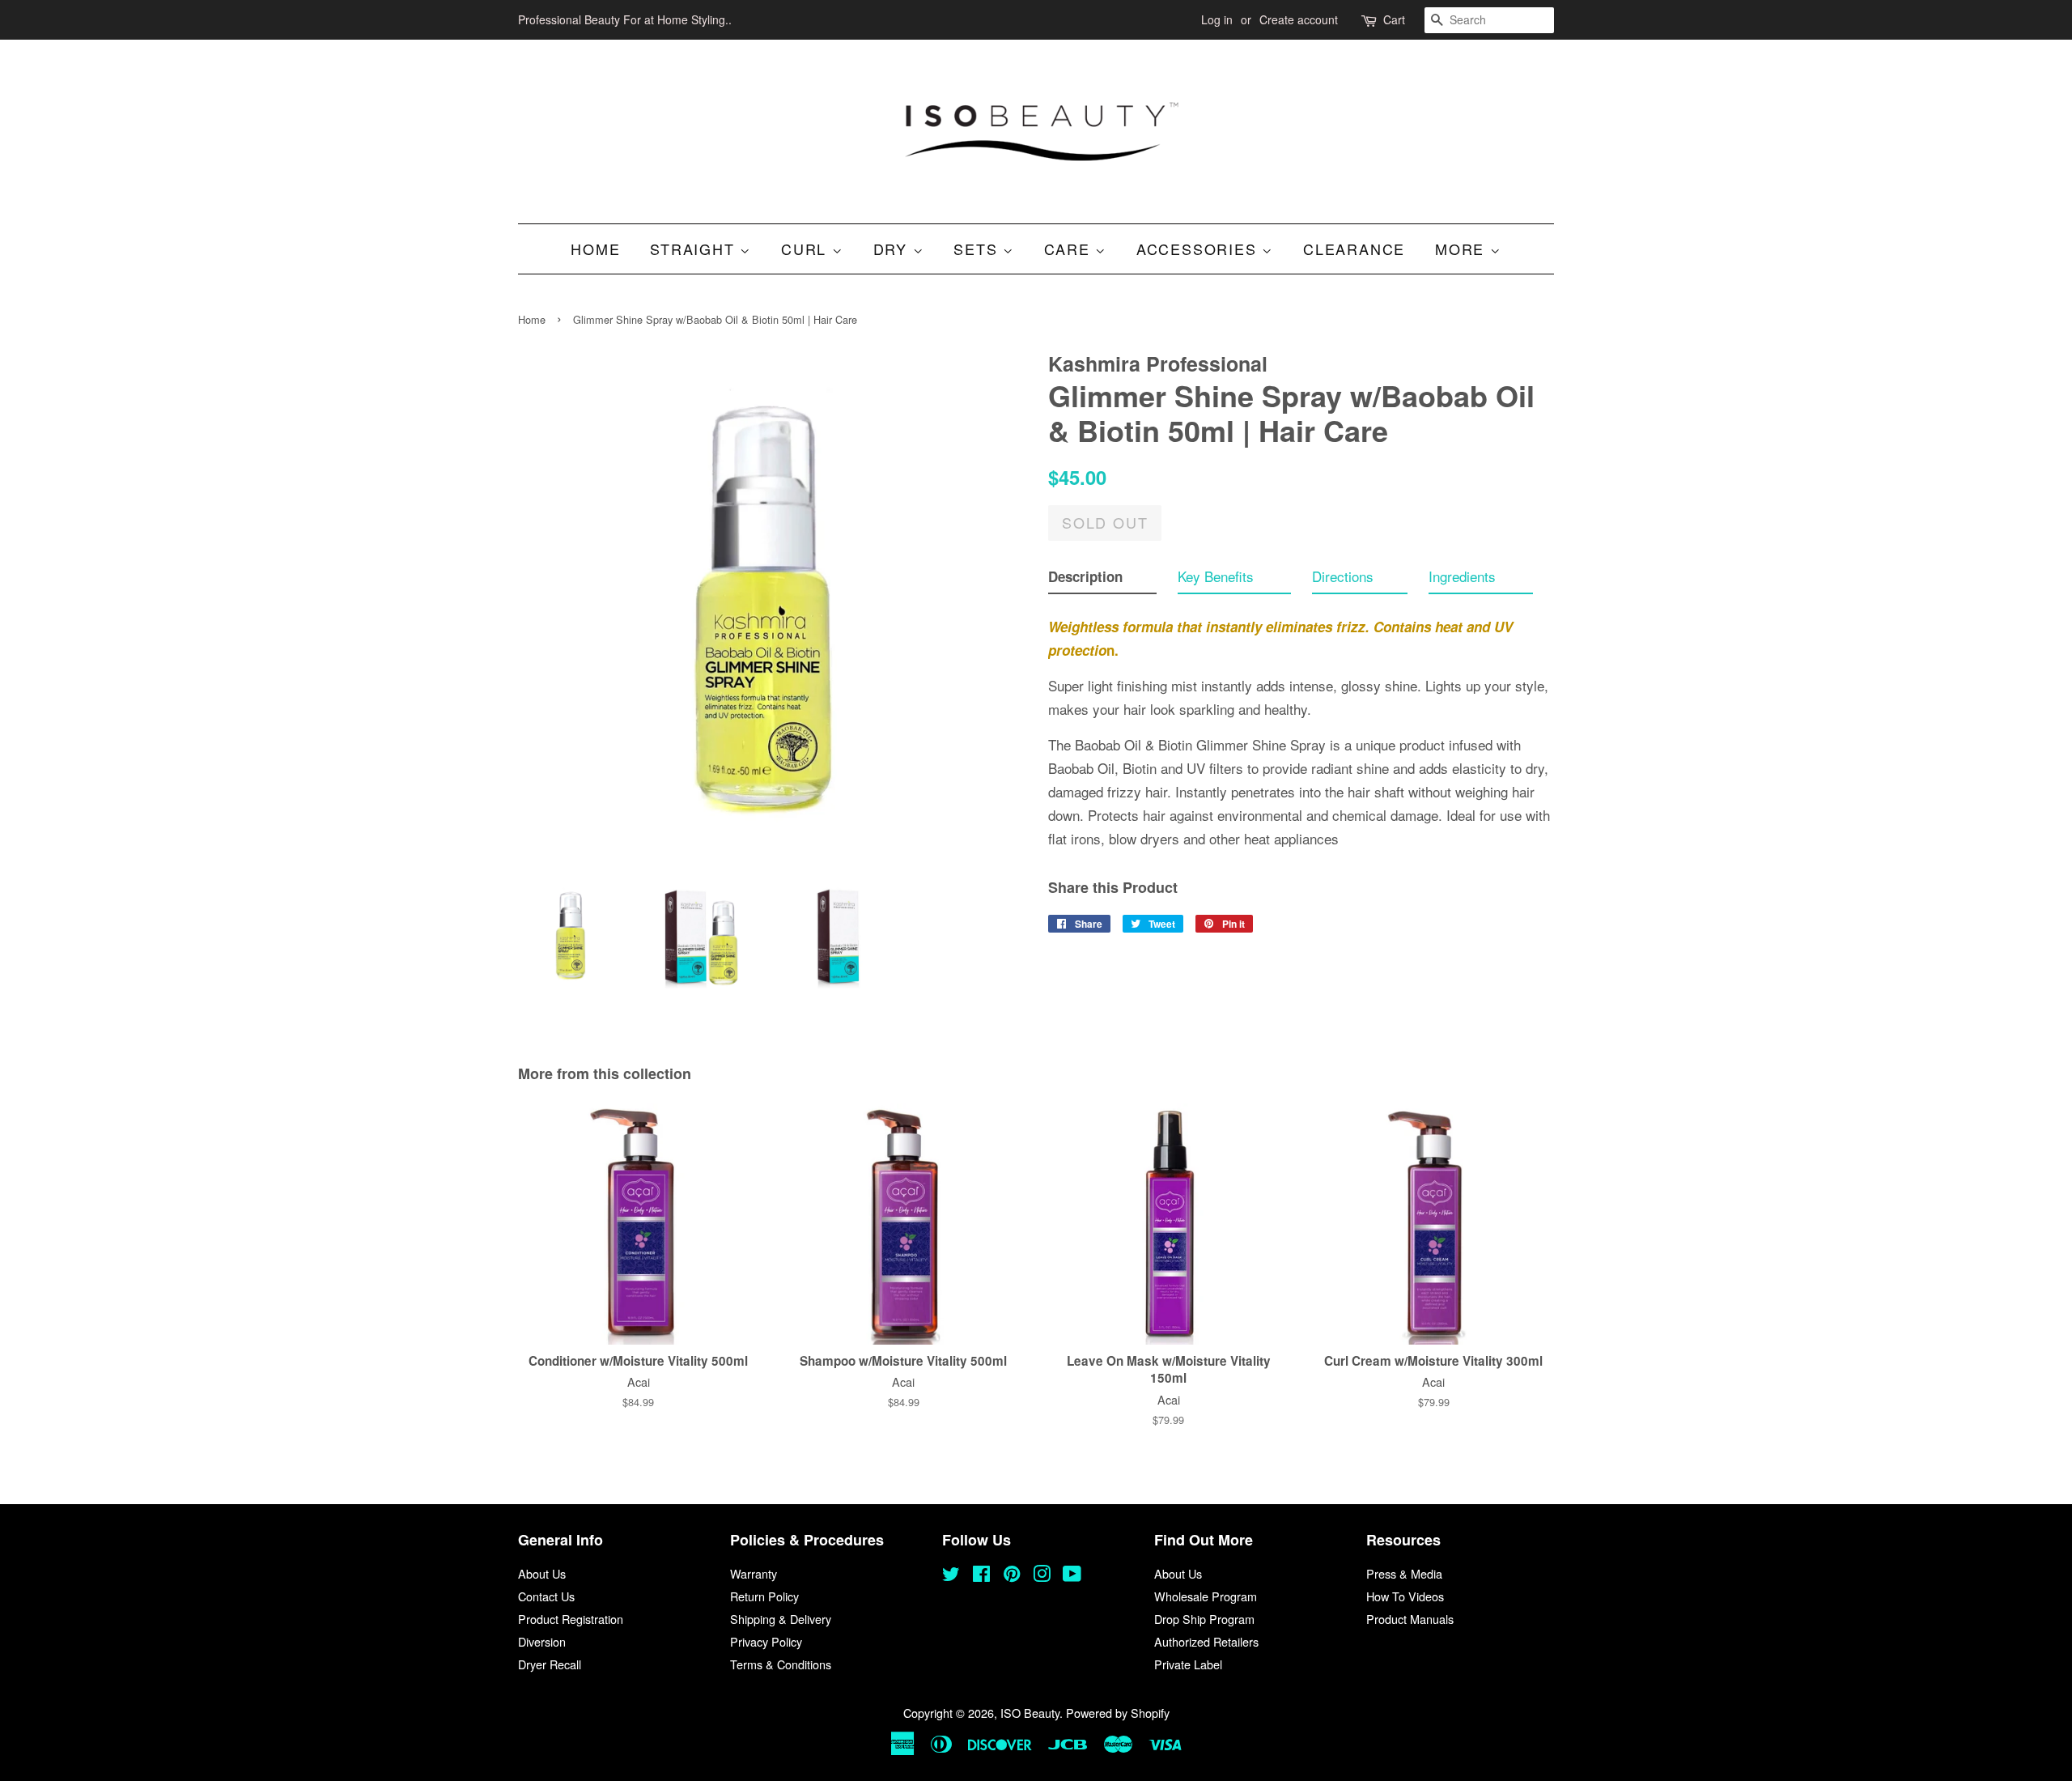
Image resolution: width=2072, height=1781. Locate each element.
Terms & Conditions (781, 1664)
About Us (542, 1573)
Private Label (1188, 1664)
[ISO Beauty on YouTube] (1072, 1576)
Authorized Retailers (1206, 1641)
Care (1070, 249)
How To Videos (1405, 1596)
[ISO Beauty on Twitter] (951, 1576)
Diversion (542, 1641)
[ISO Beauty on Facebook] (981, 1576)
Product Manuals (1410, 1619)
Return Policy (764, 1596)
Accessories (1199, 249)
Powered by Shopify (1118, 1713)
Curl (807, 249)
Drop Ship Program (1204, 1619)
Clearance (1354, 249)
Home (595, 249)
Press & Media (1404, 1573)
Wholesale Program (1206, 1596)
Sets (978, 249)
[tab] (1102, 580)
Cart (1394, 19)
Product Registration (571, 1619)
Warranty (754, 1573)
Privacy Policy (766, 1641)
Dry (893, 249)
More (1463, 249)
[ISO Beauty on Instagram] (1042, 1576)
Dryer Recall (550, 1664)
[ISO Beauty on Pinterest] (1012, 1576)
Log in (1217, 19)
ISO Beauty (1030, 1713)
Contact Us (546, 1596)
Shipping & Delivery (781, 1619)
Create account (1299, 19)
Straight (695, 249)
